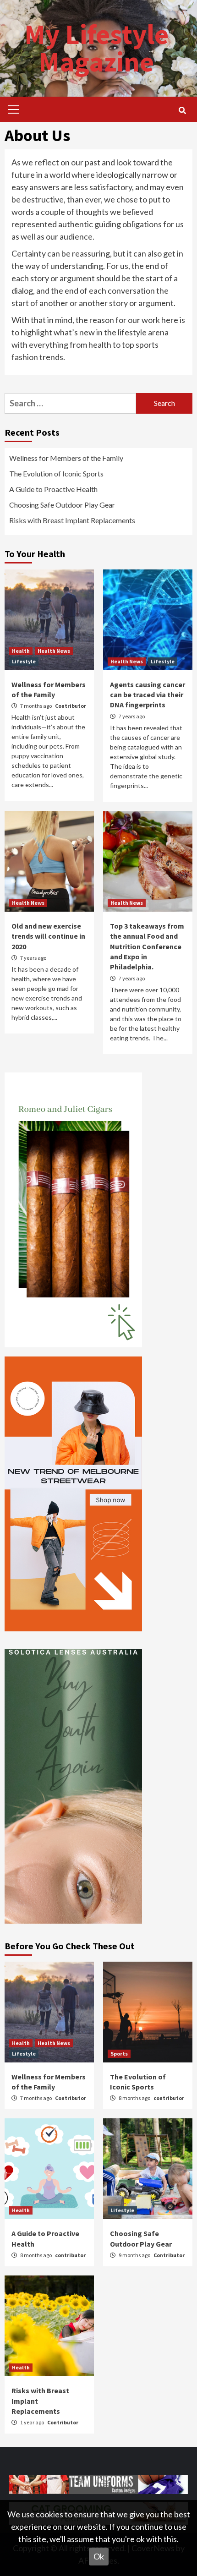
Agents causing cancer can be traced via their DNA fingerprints (148, 695)
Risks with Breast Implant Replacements (72, 520)
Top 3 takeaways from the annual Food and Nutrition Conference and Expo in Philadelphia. (147, 946)
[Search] (182, 110)
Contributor (71, 706)
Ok (99, 2556)
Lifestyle (24, 661)
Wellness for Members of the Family (66, 458)
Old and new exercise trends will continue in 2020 (48, 936)
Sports (119, 2054)
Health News (54, 651)
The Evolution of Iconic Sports (56, 473)
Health (21, 651)
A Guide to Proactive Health (53, 489)
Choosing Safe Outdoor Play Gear (62, 505)
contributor (169, 2098)
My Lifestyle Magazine (96, 48)
